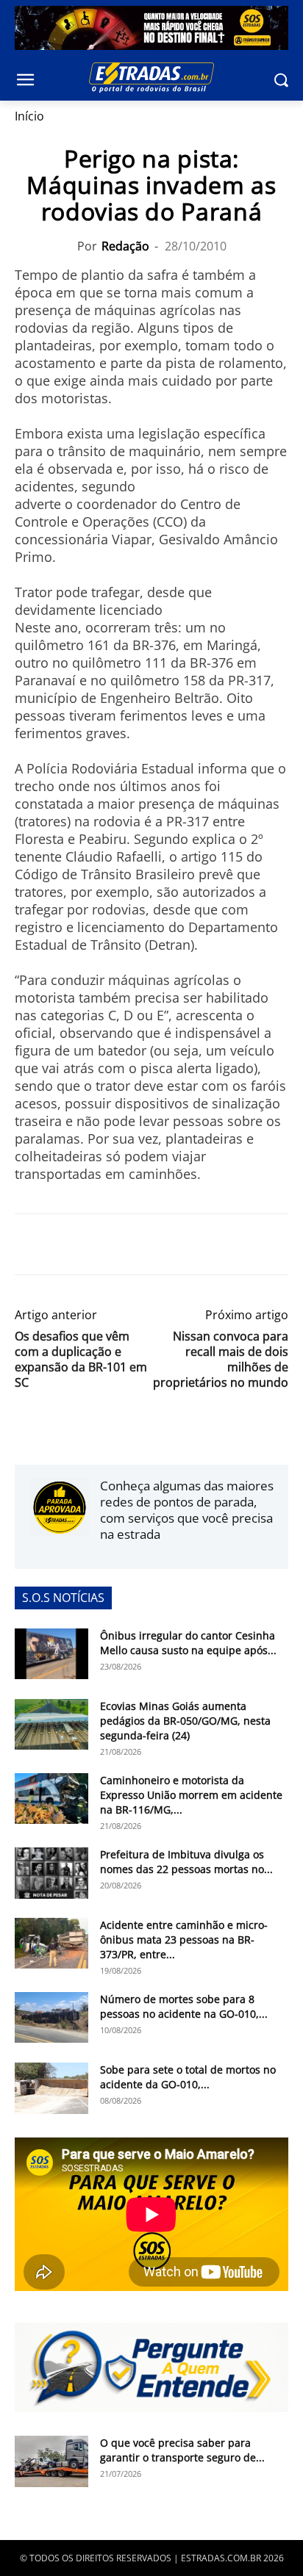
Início (29, 116)
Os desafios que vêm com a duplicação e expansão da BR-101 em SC (81, 1360)
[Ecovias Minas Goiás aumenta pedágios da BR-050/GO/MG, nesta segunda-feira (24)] (51, 1724)
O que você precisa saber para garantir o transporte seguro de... (182, 2450)
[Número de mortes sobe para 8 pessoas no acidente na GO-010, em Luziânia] (51, 2017)
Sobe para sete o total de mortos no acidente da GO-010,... (188, 2077)
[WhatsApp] (97, 1244)
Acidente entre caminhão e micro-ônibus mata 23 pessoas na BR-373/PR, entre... (184, 1940)
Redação (125, 246)
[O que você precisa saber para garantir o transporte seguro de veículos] (51, 2461)
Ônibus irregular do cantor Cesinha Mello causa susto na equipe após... (188, 1643)
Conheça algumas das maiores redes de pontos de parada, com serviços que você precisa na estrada (187, 1510)
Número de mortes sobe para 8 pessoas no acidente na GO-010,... (184, 2006)
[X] (63, 1244)
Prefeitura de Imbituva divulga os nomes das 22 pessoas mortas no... (186, 1862)
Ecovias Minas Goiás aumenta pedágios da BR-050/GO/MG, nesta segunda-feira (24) (185, 1721)
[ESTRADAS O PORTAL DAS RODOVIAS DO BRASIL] (151, 77)
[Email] (131, 1244)
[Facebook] (29, 1244)
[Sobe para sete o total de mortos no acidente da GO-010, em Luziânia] (51, 2088)
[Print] (165, 1244)
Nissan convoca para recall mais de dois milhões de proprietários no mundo (221, 1360)
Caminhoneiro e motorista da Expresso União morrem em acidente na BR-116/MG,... (191, 1795)
